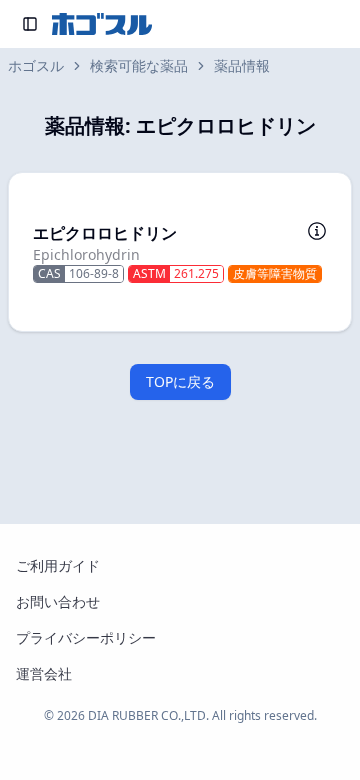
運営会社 (44, 673)
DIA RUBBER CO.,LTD (147, 715)
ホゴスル (36, 65)
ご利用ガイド (58, 565)
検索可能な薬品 (139, 65)
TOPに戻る (180, 381)
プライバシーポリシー (86, 637)
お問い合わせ (58, 601)
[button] (180, 252)
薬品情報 (242, 65)
